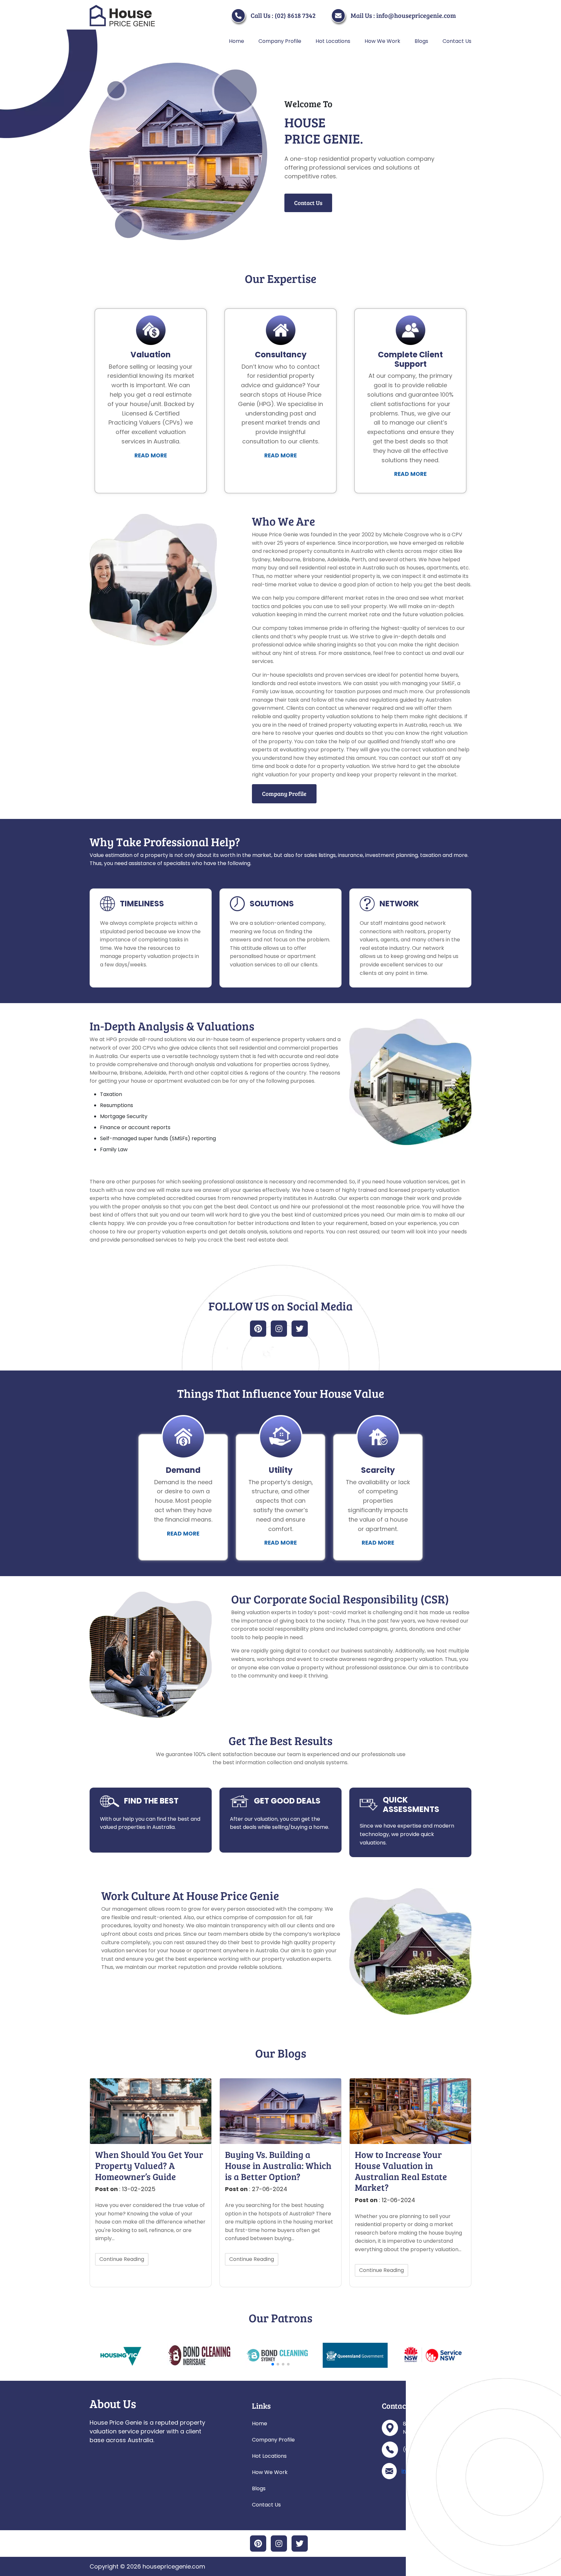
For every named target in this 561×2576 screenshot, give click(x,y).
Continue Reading (122, 2259)
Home (237, 41)
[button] (273, 2364)
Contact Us (457, 41)
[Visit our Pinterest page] (258, 1329)
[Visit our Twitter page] (300, 1329)
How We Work (382, 41)
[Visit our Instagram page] (279, 1329)
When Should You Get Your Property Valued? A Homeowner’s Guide (149, 2166)
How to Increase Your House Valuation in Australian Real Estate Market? (401, 2171)
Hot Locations (333, 41)
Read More (151, 455)
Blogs (421, 41)
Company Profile (280, 41)
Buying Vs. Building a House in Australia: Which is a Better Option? (278, 2166)
